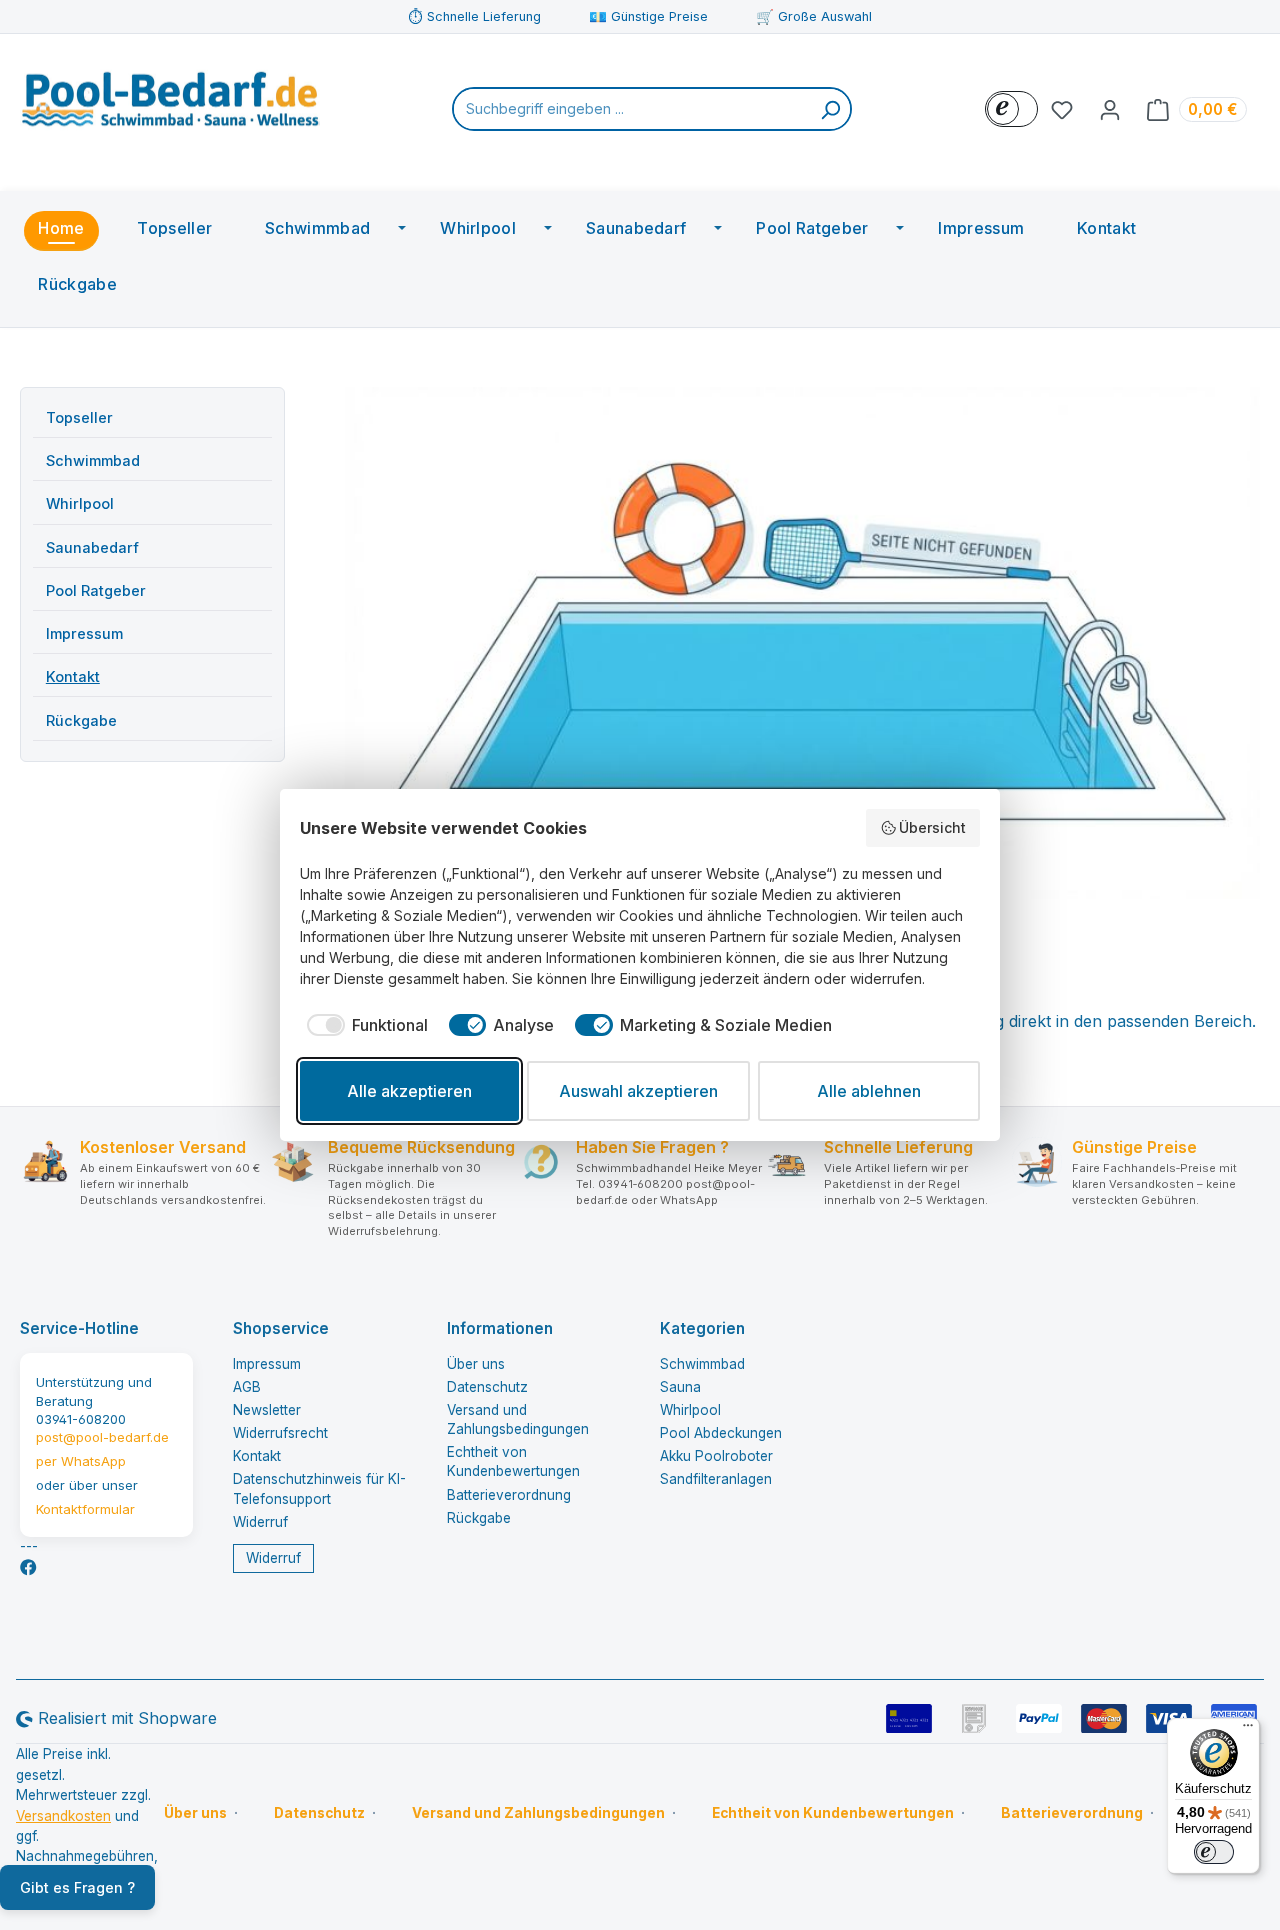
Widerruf (260, 1522)
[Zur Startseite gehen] (170, 105)
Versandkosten (63, 1816)
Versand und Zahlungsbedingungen (538, 1813)
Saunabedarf (92, 547)
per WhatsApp (81, 1461)
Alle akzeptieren (409, 1091)
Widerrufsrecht (280, 1433)
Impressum (84, 633)
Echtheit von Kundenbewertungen (833, 1813)
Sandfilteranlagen (716, 1479)
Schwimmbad (93, 460)
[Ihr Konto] (1110, 109)
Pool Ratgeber (96, 590)
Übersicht (932, 827)
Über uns (476, 1364)
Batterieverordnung (509, 1495)
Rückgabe (81, 720)
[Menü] (1248, 1730)
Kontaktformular (85, 1509)
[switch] (1214, 1852)
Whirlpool (80, 503)
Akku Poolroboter (716, 1456)
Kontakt (73, 676)
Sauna (680, 1387)
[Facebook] (28, 1567)
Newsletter (267, 1410)
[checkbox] (364, 1025)
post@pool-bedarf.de (102, 1437)
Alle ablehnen (869, 1091)
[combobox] (632, 109)
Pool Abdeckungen (721, 1433)
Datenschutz (487, 1387)
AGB (247, 1387)
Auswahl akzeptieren (638, 1091)
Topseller (79, 417)
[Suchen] (830, 109)
